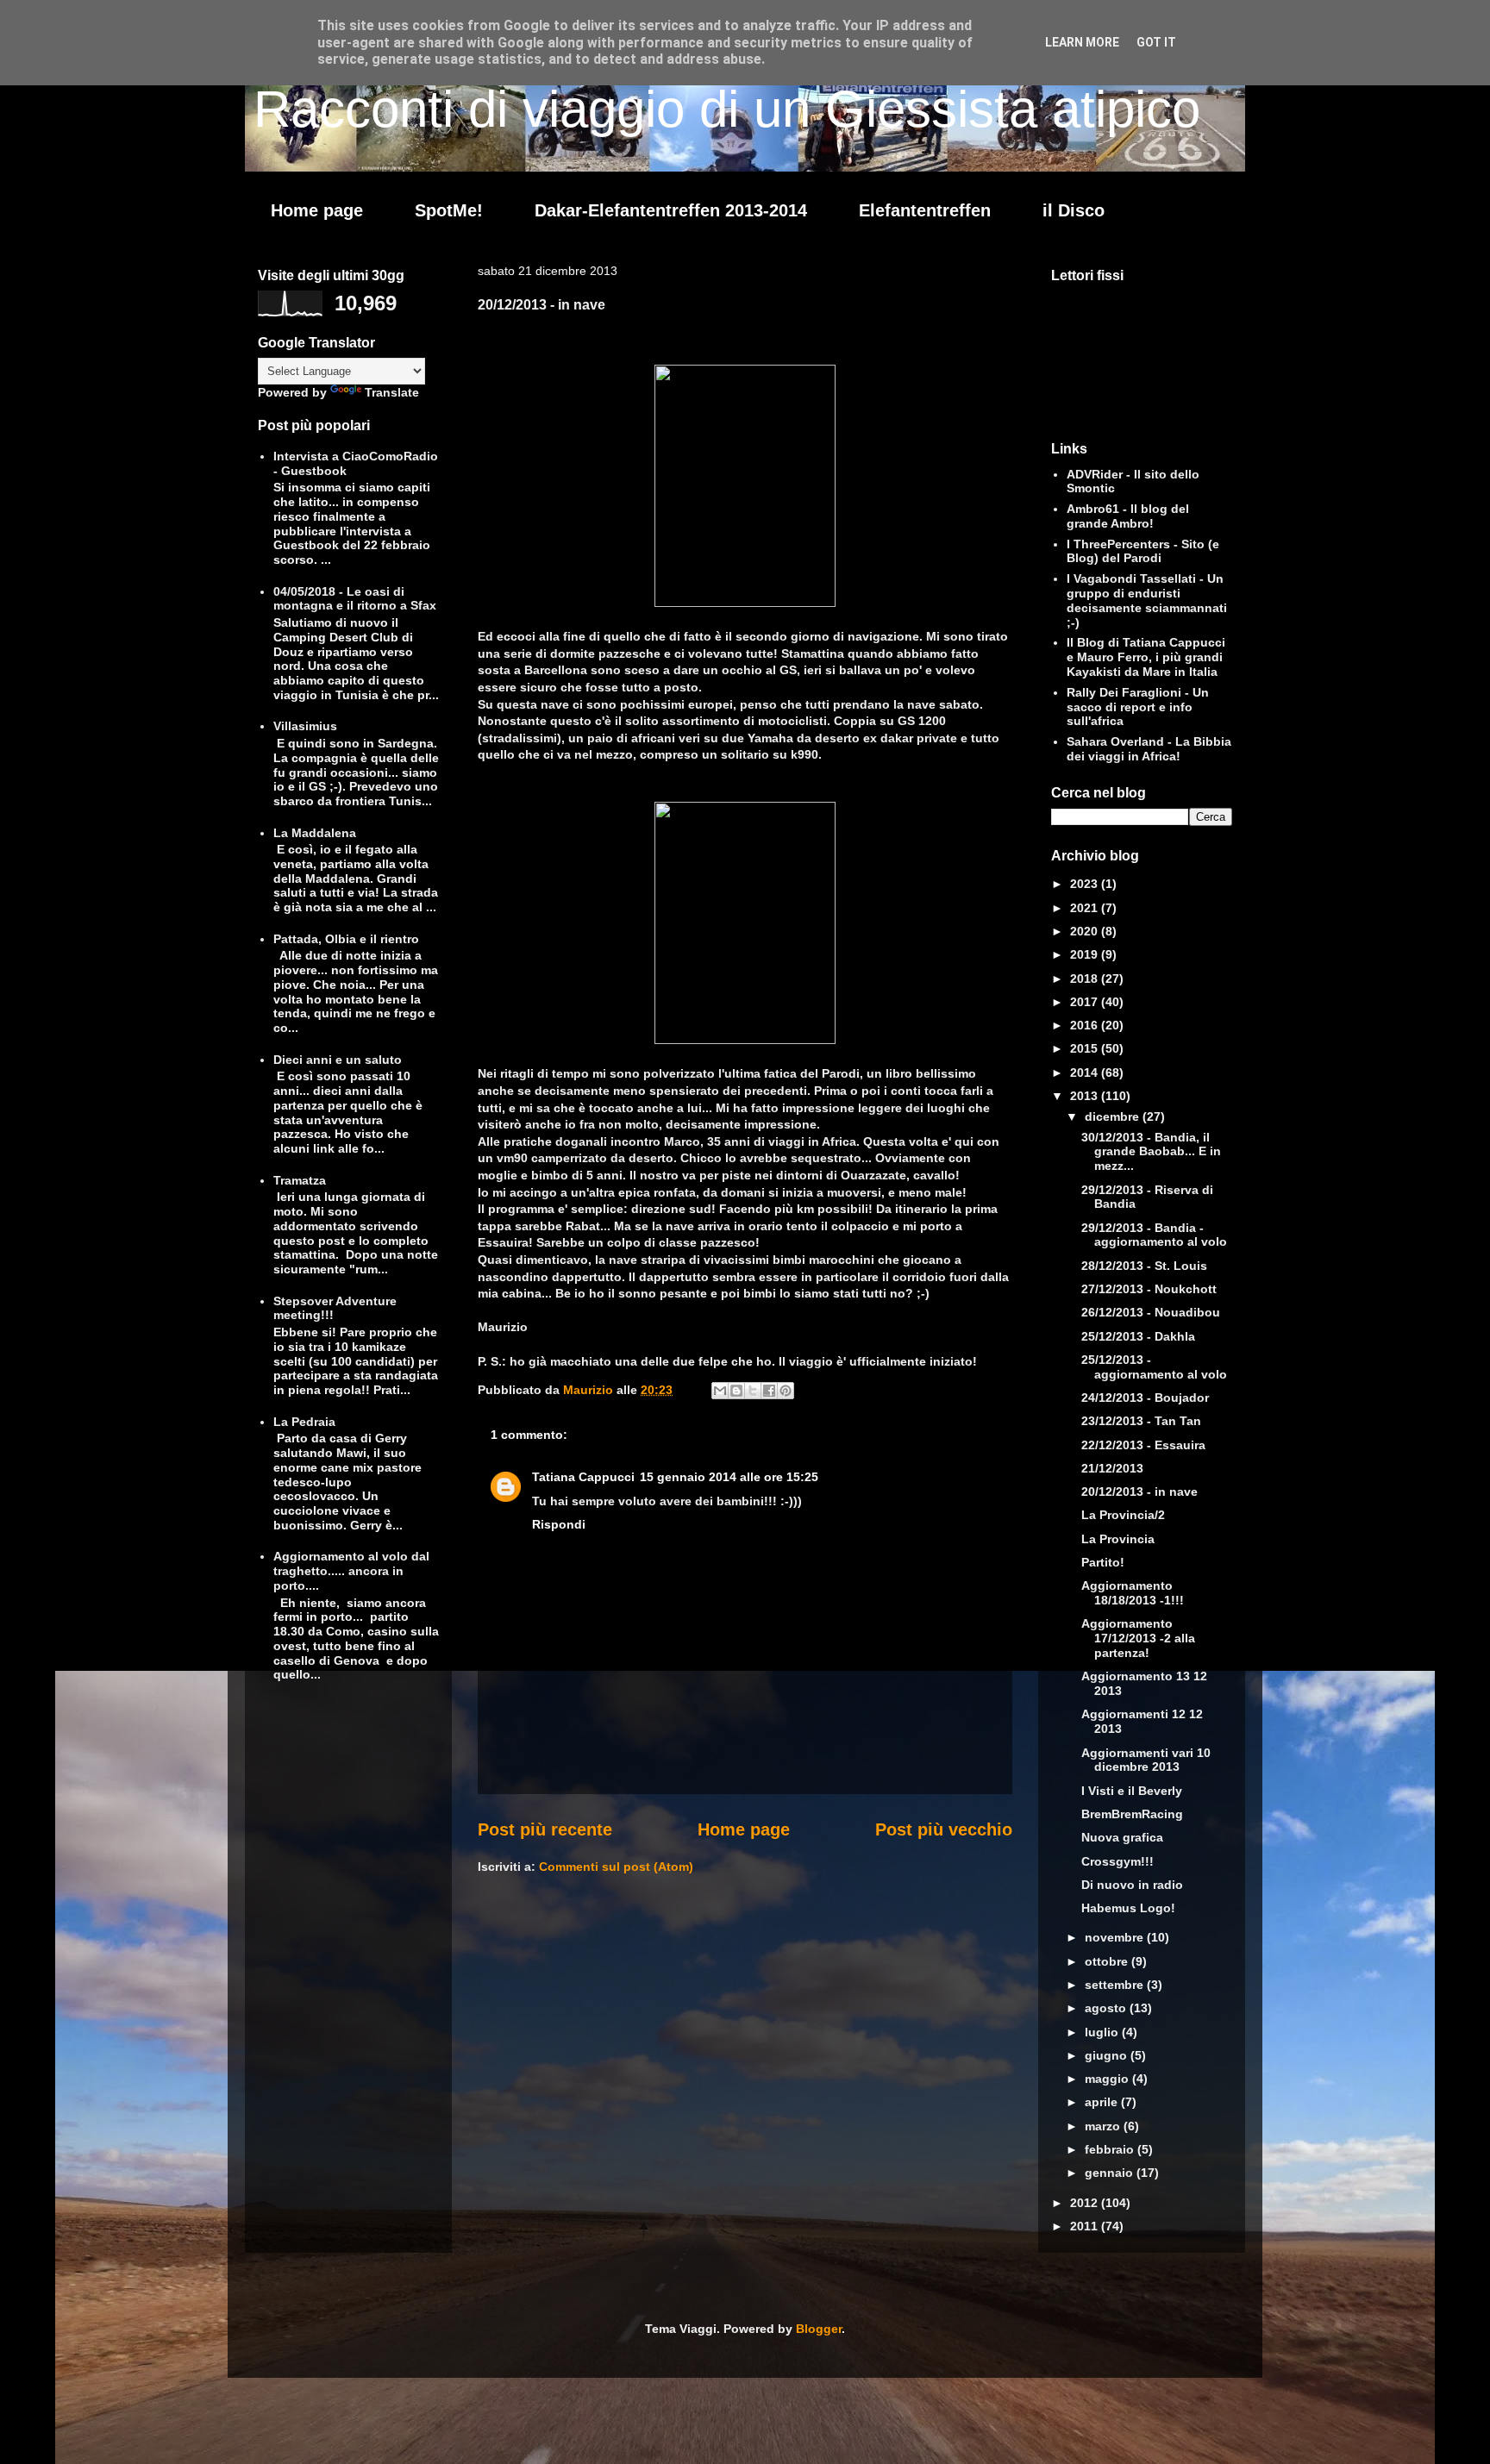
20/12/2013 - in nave (1139, 1492)
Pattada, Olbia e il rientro (346, 939)
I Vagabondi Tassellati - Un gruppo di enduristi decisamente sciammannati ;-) (1147, 600)
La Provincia (1118, 1539)
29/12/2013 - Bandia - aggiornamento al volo (1154, 1235)
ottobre (1108, 1961)
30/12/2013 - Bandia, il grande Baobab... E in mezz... (1151, 1152)
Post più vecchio (944, 1829)
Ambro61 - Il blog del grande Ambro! (1128, 516)
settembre (1116, 1985)
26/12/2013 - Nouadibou (1151, 1312)
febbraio (1111, 2149)
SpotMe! (449, 210)
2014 (1086, 1073)
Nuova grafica (1122, 1837)
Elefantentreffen (925, 210)
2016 (1086, 1025)
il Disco (1074, 210)
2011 (1086, 2226)
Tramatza (300, 1180)
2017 (1086, 1002)
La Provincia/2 (1123, 1515)
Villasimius (305, 726)
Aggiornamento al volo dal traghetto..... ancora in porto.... (351, 1571)
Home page (317, 210)
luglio (1103, 2032)
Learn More (1082, 42)
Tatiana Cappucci (583, 1477)
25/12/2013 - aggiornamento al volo (1154, 1367)
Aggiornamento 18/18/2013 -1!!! (1133, 1593)
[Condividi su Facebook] (769, 1391)
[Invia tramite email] (720, 1391)
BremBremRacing (1132, 1814)
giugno (1108, 2055)
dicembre (1114, 1116)
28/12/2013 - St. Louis (1144, 1266)
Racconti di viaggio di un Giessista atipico (727, 109)
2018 (1086, 979)
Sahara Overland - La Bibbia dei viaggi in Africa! (1149, 749)
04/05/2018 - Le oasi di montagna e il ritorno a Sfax (355, 599)
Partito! (1103, 1562)
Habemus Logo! (1128, 1908)
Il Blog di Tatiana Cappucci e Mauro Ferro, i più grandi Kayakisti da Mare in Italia (1146, 657)
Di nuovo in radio (1132, 1885)
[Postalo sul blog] (736, 1391)
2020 (1086, 931)
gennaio (1111, 2173)
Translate (392, 392)
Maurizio (590, 1390)
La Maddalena (315, 833)
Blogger (819, 2329)
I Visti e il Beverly (1132, 1791)
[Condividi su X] (753, 1391)
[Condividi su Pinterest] (786, 1391)
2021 (1086, 908)
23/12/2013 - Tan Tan (1141, 1421)
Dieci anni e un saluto (338, 1060)
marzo (1104, 2126)
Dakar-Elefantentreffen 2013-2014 (671, 210)
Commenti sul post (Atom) (616, 1867)
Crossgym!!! (1117, 1861)
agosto (1107, 2008)
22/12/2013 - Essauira (1143, 1445)
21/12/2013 (1112, 1468)
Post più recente (545, 1829)
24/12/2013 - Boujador (1145, 1398)
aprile (1103, 2102)
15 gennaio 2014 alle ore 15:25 (729, 1477)
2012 (1086, 2203)
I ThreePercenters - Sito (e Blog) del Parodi (1143, 551)
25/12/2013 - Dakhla (1138, 1336)
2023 (1086, 884)
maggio (1108, 2079)
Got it (1156, 42)
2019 (1086, 954)
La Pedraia (304, 1422)
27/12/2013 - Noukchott (1149, 1289)
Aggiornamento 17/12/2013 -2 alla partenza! (1138, 1638)
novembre (1116, 1937)
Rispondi (559, 1524)
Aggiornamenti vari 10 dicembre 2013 (1146, 1760)
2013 (1086, 1096)
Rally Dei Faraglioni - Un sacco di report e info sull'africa (1138, 707)
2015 (1086, 1048)
